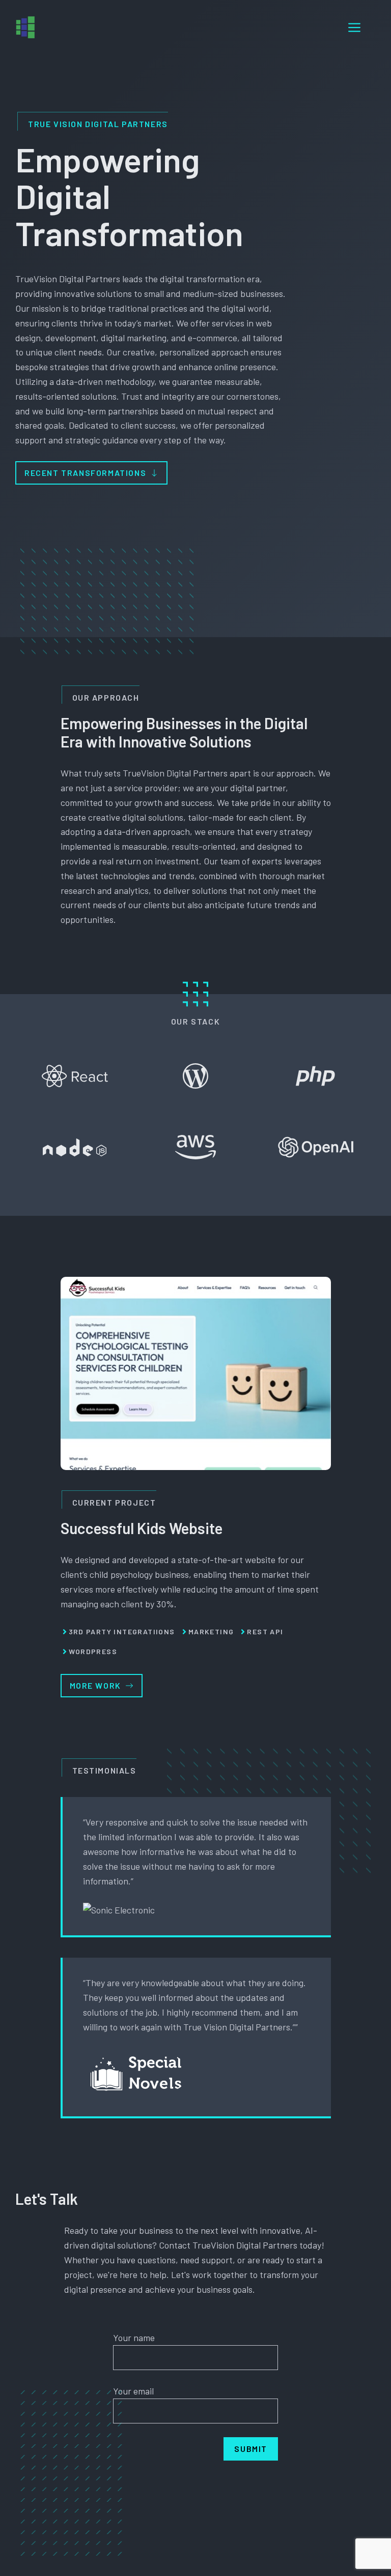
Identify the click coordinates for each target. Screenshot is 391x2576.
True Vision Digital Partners (98, 124)
